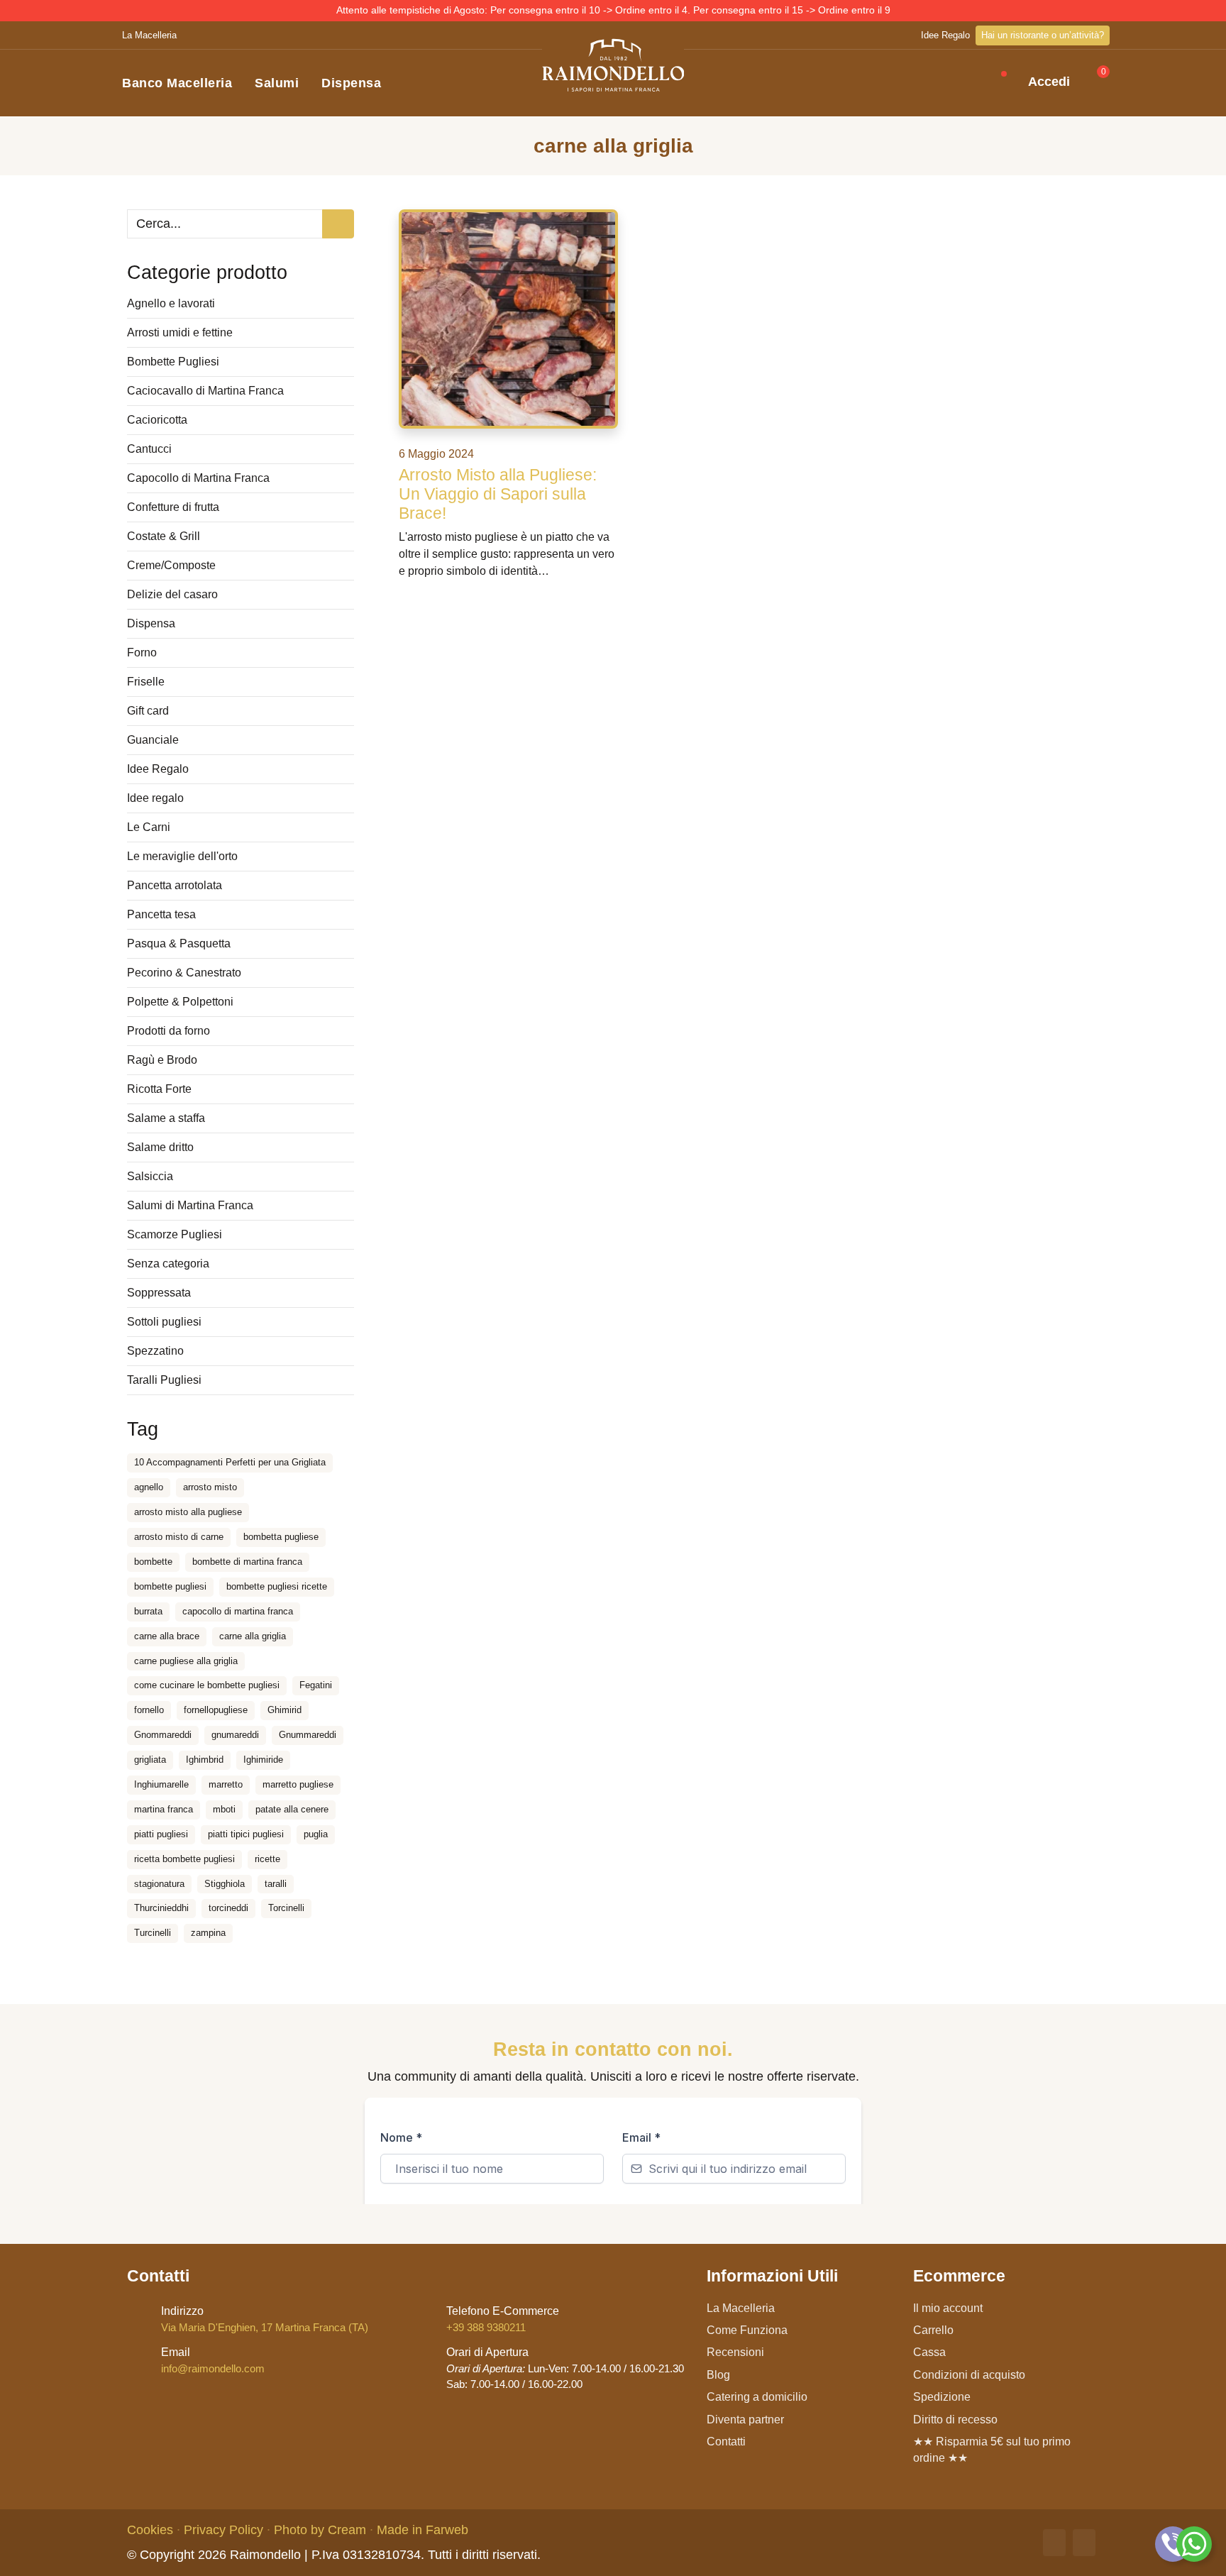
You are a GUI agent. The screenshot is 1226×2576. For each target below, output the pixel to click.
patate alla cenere (292, 1809)
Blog (718, 2375)
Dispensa (351, 83)
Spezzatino (155, 1351)
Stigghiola (225, 1884)
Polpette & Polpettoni (180, 1002)
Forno (142, 653)
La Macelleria (149, 35)
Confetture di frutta (173, 507)
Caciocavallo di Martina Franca (205, 391)
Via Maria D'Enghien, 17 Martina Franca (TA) (265, 2319)
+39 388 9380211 (503, 2319)
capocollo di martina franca (238, 1611)
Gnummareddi (308, 1735)
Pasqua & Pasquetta (179, 943)
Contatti (726, 2442)
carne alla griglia (253, 1636)
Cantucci (149, 449)
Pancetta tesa (161, 914)
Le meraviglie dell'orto (182, 856)
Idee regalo (155, 798)
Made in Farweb (423, 2530)
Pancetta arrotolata (175, 885)
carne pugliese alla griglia (186, 1661)
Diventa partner (745, 2420)
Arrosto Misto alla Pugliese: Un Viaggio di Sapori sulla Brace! (498, 494)
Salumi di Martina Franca (190, 1205)
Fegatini (316, 1685)
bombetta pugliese (281, 1537)
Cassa (929, 2352)
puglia (316, 1834)
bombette (153, 1562)
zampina (208, 1933)
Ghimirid (285, 1710)
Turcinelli (153, 1933)
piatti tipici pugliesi (246, 1834)
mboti (224, 1809)
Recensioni (735, 2352)
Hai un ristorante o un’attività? (1043, 35)
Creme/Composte (171, 565)
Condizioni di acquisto (969, 2375)
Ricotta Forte (159, 1089)
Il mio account (948, 2308)
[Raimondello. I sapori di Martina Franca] (613, 65)
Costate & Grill (164, 536)
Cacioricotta (157, 420)
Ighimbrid (205, 1760)
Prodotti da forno (169, 1031)
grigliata (150, 1760)
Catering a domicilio (757, 2397)
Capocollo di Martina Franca (198, 478)
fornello (149, 1710)
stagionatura (159, 1884)
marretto (226, 1784)
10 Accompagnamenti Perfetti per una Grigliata (230, 1462)
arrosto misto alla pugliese (188, 1512)
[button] (983, 83)
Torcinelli (286, 1908)
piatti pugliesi (161, 1834)
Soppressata (159, 1293)
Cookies (150, 2530)
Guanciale (153, 740)
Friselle (146, 682)
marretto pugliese (298, 1784)
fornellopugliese (216, 1710)
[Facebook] (1054, 2543)
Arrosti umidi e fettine (180, 332)
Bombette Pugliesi (173, 362)
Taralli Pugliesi (164, 1380)
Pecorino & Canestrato (184, 973)
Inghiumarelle (161, 1784)
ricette (267, 1859)
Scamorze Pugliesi (175, 1234)
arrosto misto (210, 1487)
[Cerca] (338, 224)
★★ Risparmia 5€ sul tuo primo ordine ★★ (992, 2450)
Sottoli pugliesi (164, 1322)
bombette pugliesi (170, 1586)
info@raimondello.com (213, 2360)
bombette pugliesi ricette (277, 1586)
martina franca (164, 1809)
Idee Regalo (945, 35)
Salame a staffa (166, 1118)
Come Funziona (747, 2330)
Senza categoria (168, 1264)
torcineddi (228, 1908)
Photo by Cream (320, 2530)
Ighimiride (263, 1760)
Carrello (933, 2330)
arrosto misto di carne (179, 1537)
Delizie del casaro (172, 594)
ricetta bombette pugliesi (184, 1859)
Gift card (148, 711)
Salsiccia (150, 1176)
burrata (148, 1611)
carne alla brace (167, 1636)
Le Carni (149, 827)
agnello (149, 1487)
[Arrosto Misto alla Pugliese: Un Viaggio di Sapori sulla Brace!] (508, 319)
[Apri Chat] (1173, 2544)
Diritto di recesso (955, 2420)
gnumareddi (235, 1735)
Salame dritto (160, 1147)
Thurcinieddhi (161, 1908)
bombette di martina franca (247, 1562)
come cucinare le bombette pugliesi (207, 1685)
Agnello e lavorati (171, 303)
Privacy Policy (223, 2530)
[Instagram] (1084, 2543)
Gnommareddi (163, 1735)
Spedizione (942, 2397)
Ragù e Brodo (162, 1060)
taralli (276, 1884)
